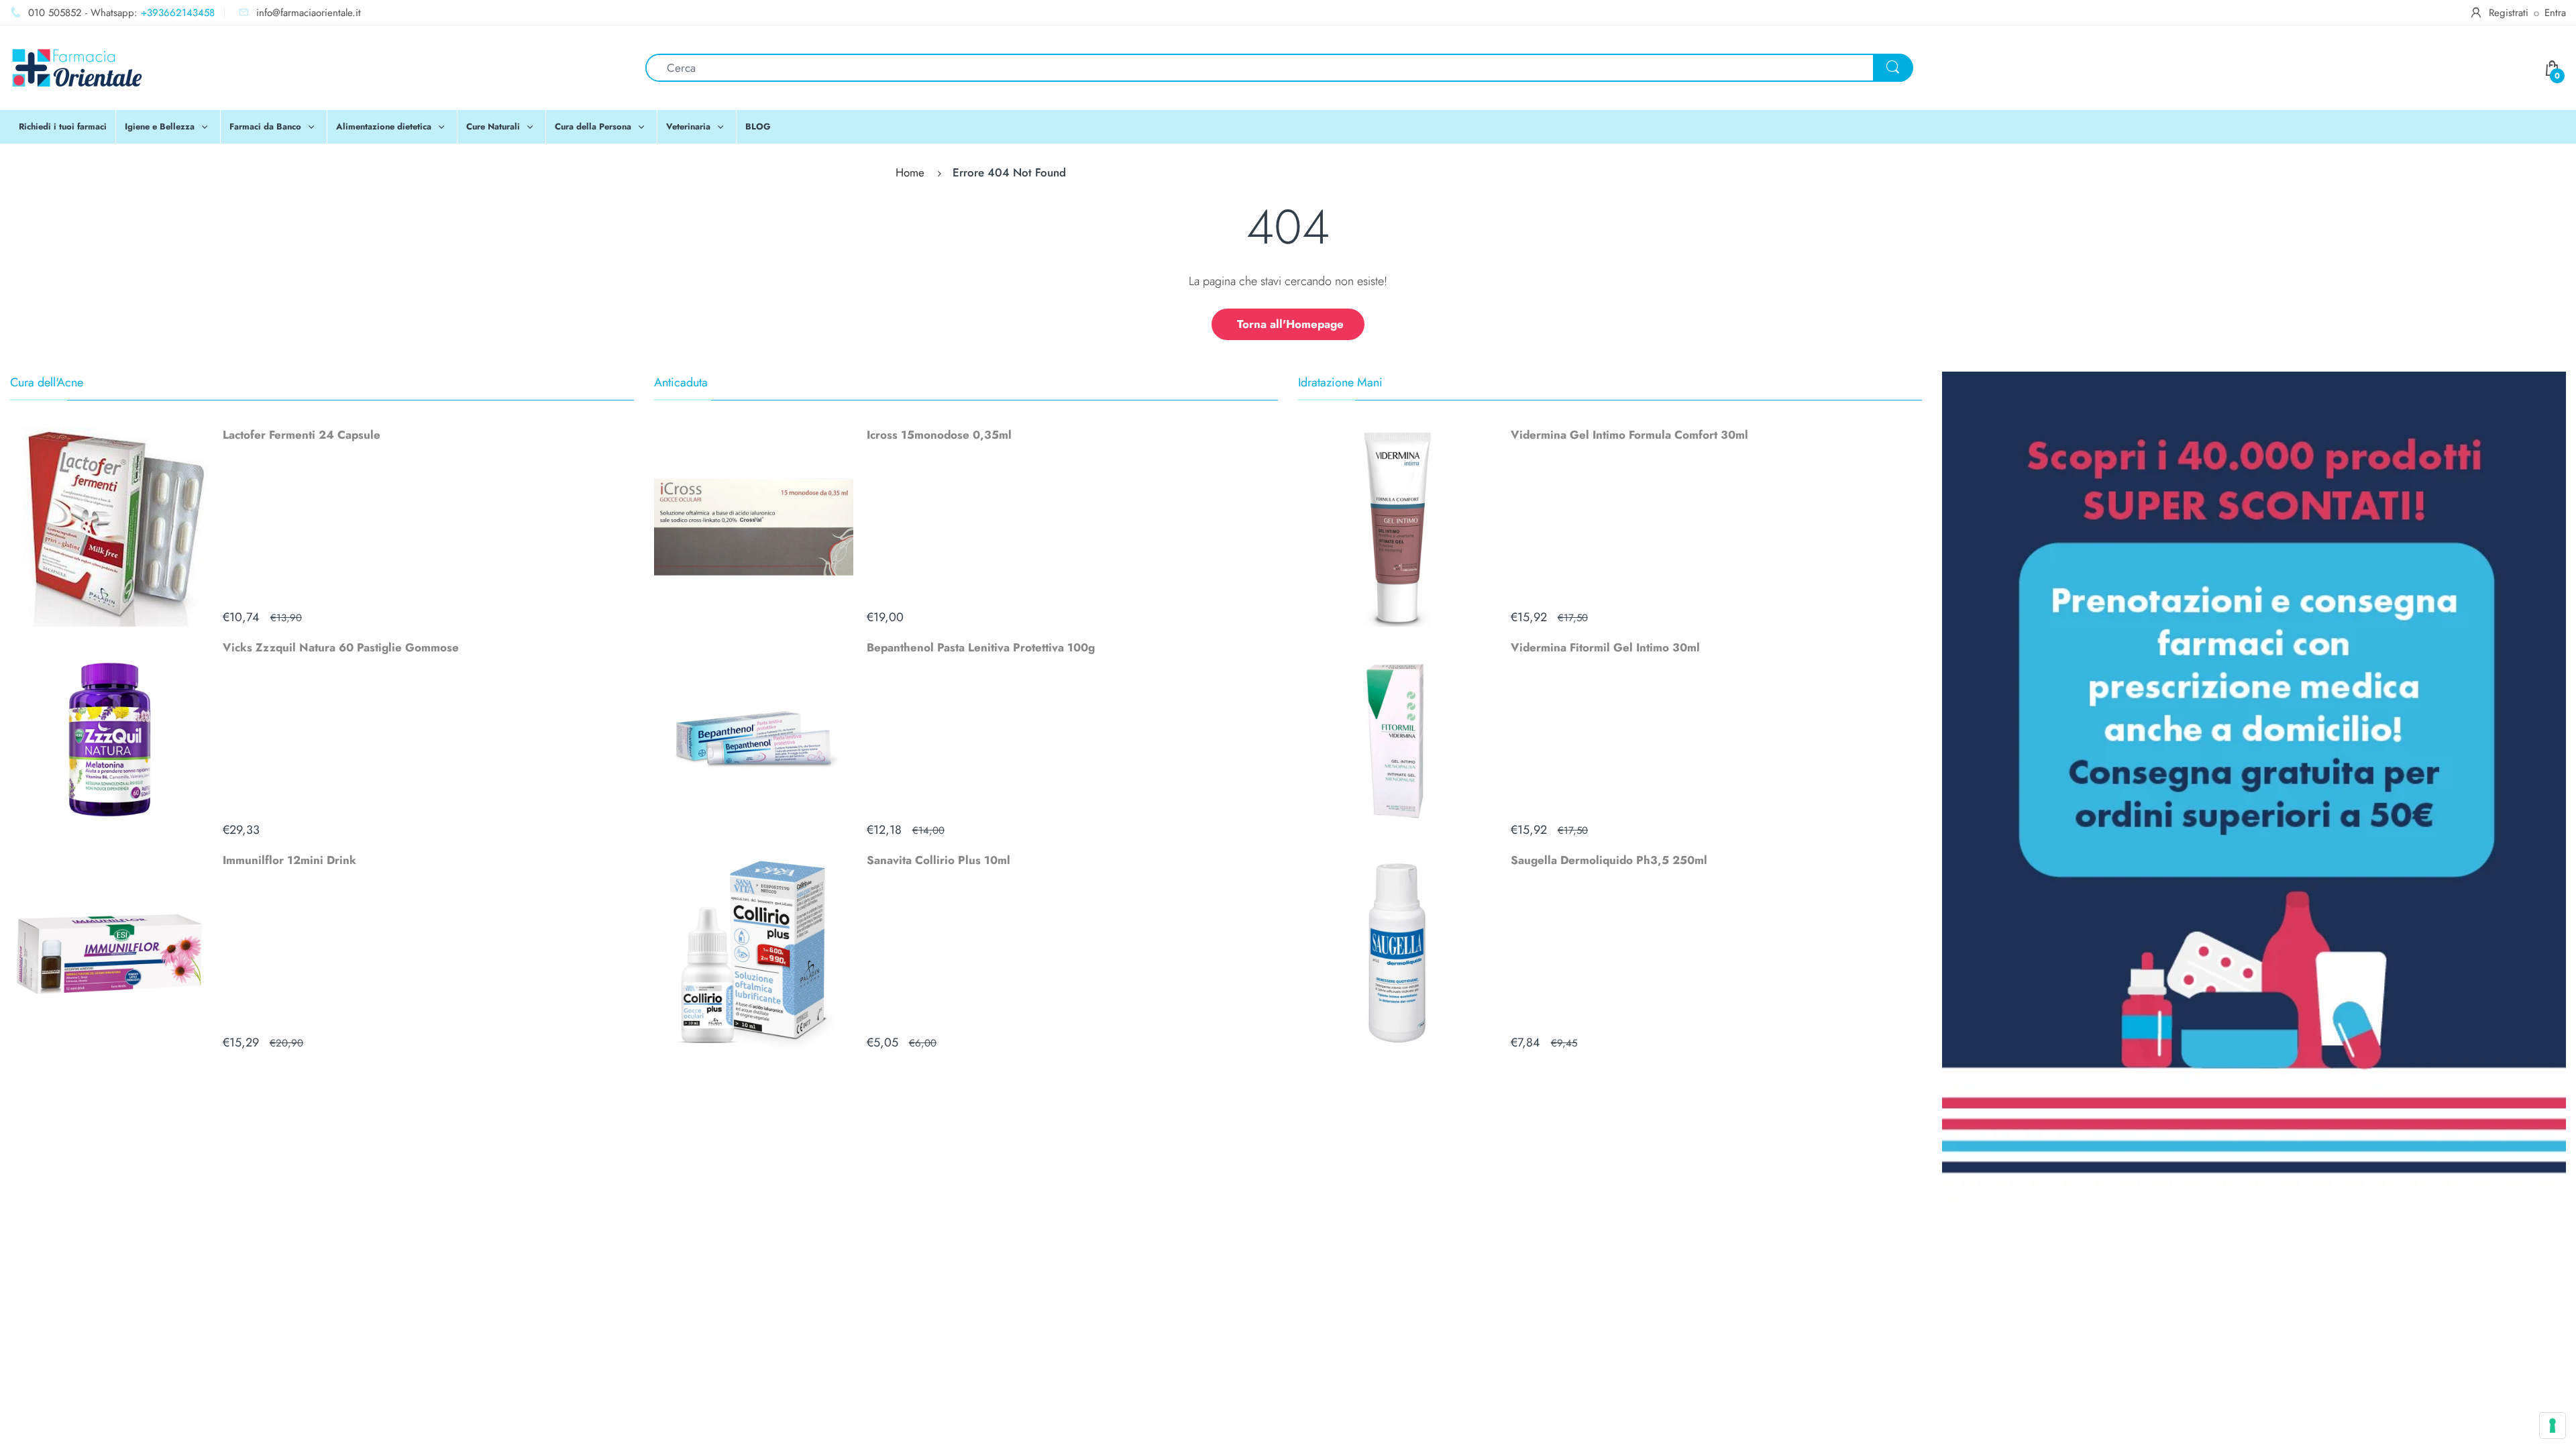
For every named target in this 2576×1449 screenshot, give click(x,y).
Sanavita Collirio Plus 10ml (938, 860)
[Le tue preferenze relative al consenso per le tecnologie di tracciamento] (2553, 1426)
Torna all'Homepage (1290, 324)
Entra (2555, 13)
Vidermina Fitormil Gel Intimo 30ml (1605, 647)
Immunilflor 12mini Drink (289, 860)
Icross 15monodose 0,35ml (939, 435)
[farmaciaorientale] (77, 66)
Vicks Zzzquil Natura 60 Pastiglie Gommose (341, 647)
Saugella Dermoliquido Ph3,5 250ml (1609, 860)
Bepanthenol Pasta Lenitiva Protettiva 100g (981, 647)
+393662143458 (178, 13)
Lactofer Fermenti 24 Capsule (302, 435)
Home (910, 172)
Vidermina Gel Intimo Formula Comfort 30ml (1629, 435)
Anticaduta (681, 382)
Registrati (2509, 13)
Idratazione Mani (1340, 382)
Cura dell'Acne (47, 382)
